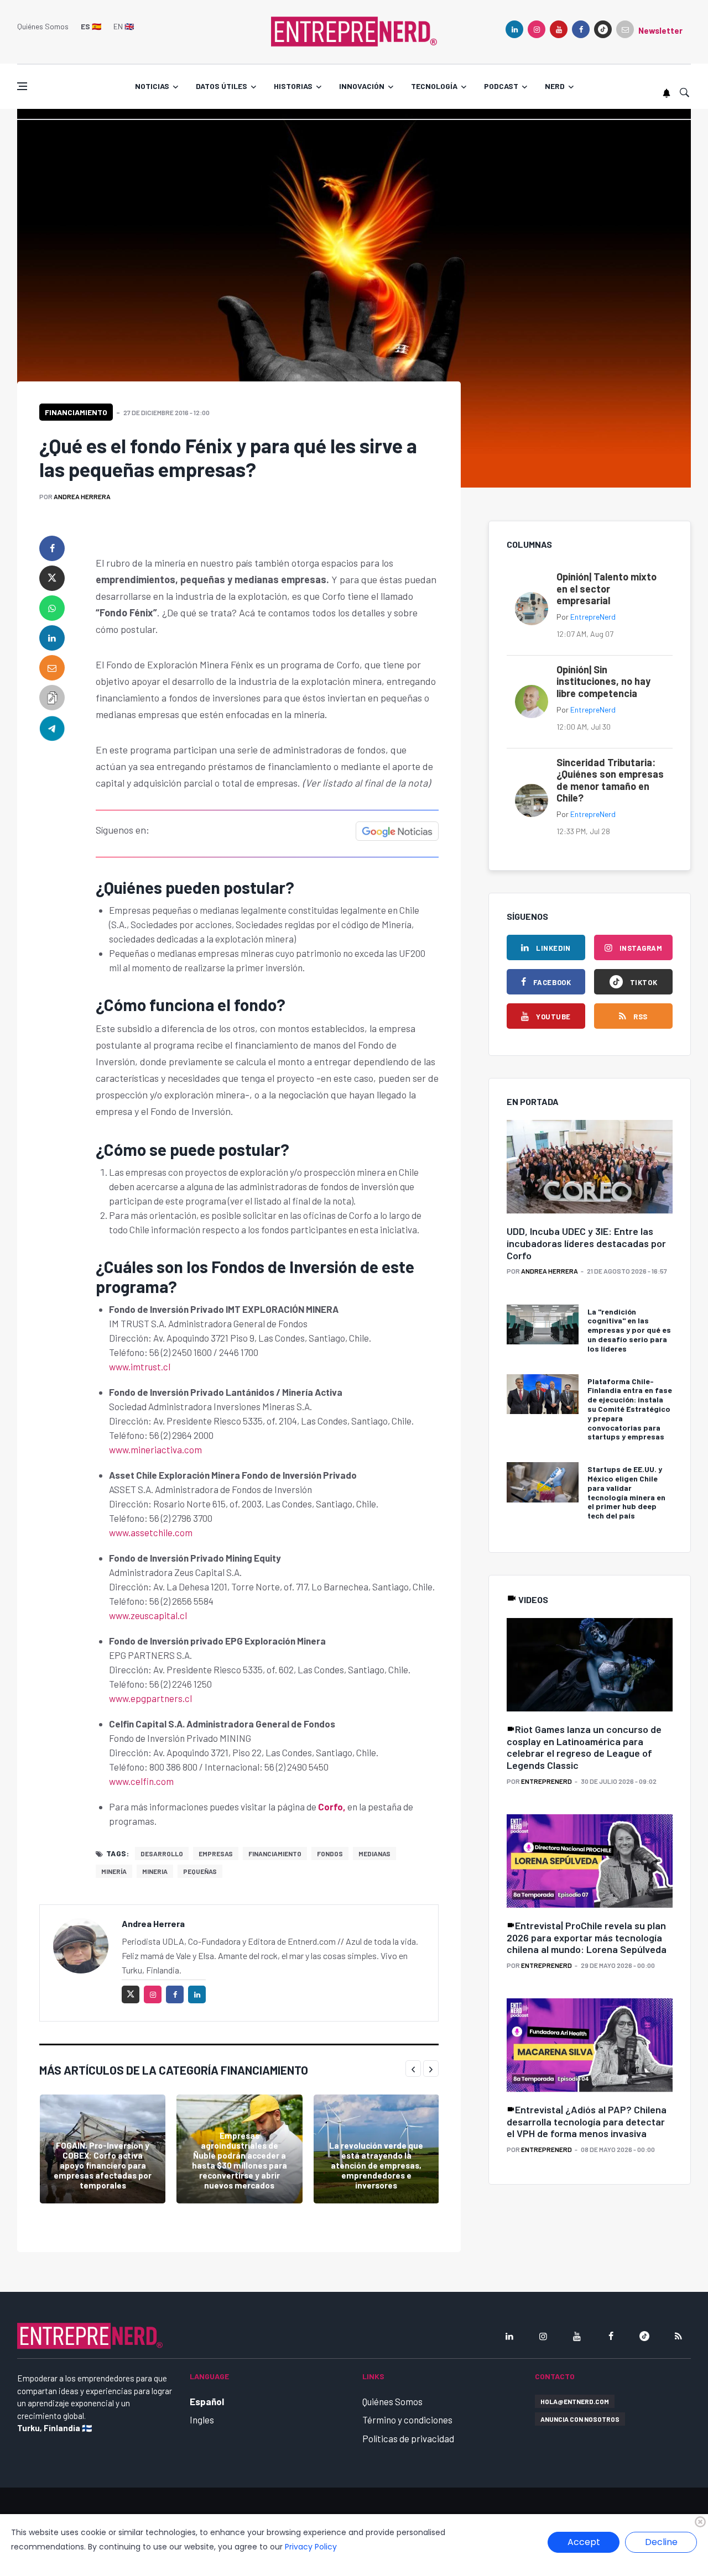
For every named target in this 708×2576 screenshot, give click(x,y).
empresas (216, 1854)
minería (114, 1871)
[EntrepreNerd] (354, 30)
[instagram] (537, 29)
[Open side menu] (22, 86)
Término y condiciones (407, 2420)
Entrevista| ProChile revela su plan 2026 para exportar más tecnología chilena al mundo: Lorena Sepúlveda (587, 1937)
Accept (584, 2542)
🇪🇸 (91, 26)
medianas (374, 1854)
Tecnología (434, 86)
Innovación (362, 86)
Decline (661, 2542)
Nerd (555, 86)
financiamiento (275, 1854)
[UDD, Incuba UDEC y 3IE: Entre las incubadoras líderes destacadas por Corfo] (590, 1167)
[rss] (678, 2336)
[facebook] (581, 29)
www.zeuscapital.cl (148, 1615)
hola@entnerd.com (575, 2401)
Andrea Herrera (82, 496)
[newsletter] (625, 29)
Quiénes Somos (43, 26)
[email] (52, 668)
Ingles (202, 2420)
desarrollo (162, 1854)
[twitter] (52, 578)
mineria (155, 1871)
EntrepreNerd (593, 617)
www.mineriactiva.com (155, 1449)
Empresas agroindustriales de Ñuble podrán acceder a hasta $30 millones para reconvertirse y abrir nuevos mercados (240, 2160)
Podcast (501, 86)
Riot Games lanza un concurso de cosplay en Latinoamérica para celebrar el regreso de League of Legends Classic (584, 1747)
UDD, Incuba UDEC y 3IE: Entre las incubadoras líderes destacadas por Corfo (586, 1243)
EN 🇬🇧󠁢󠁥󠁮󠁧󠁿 (124, 26)
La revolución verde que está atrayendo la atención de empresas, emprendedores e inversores (376, 2165)
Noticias (152, 86)
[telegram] (52, 727)
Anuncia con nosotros (580, 2419)
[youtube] (559, 29)
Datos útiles (222, 86)
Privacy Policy (311, 2547)
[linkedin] (514, 29)
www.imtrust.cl (140, 1366)
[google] (603, 29)
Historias (293, 86)
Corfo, (332, 1807)
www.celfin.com (141, 1781)
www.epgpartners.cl (150, 1698)
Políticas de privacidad (408, 2438)
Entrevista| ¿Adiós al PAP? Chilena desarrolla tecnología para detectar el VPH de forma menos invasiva (587, 2121)
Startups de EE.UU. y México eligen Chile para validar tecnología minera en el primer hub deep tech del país (626, 1492)
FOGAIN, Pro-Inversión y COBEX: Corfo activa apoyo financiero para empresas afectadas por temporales (103, 2165)
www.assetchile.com (151, 1532)
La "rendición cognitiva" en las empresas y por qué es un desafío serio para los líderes (629, 1330)
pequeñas (200, 1871)
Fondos (330, 1854)
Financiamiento (76, 412)
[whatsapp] (52, 608)
